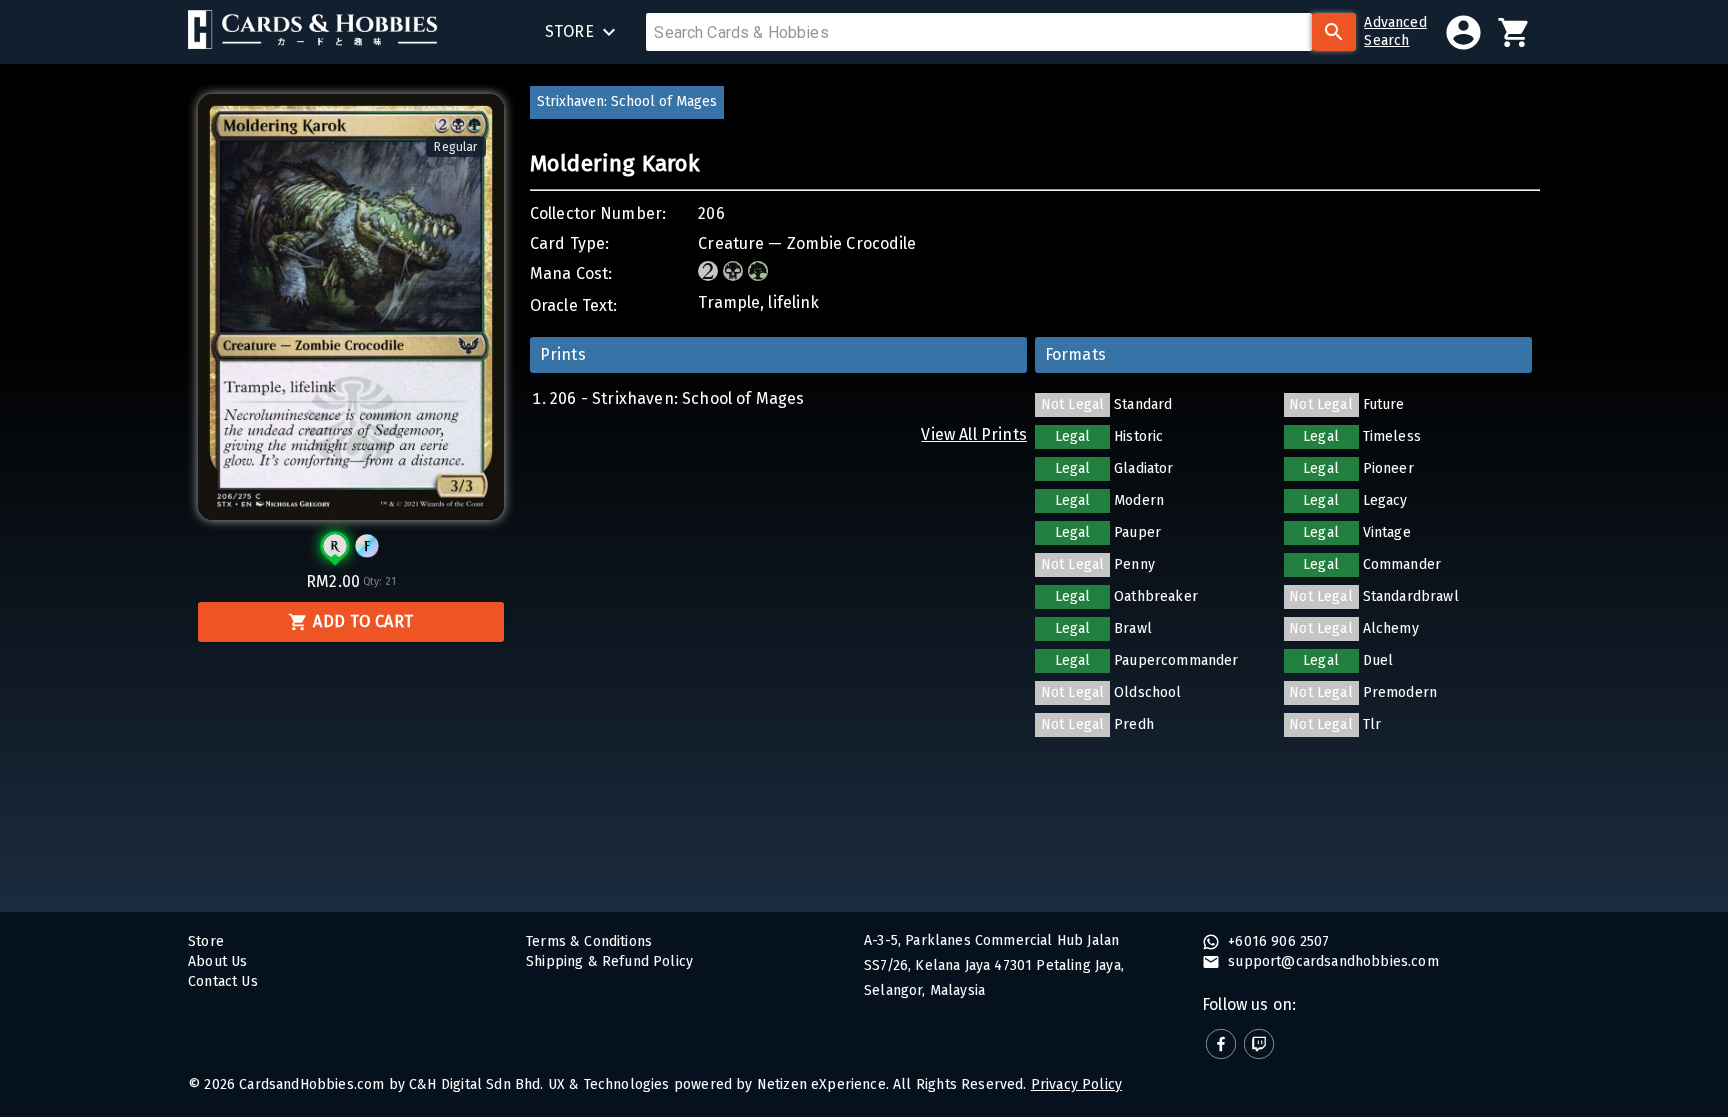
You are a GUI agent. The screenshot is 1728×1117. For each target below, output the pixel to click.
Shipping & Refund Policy (609, 961)
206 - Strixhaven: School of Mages (677, 398)
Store (206, 941)
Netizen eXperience (821, 1084)
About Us (217, 961)
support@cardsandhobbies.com (1331, 961)
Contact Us (223, 981)
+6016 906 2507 (1277, 941)
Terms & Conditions (589, 941)
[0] (1514, 32)
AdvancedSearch (1395, 31)
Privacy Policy (1076, 1084)
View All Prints (974, 434)
